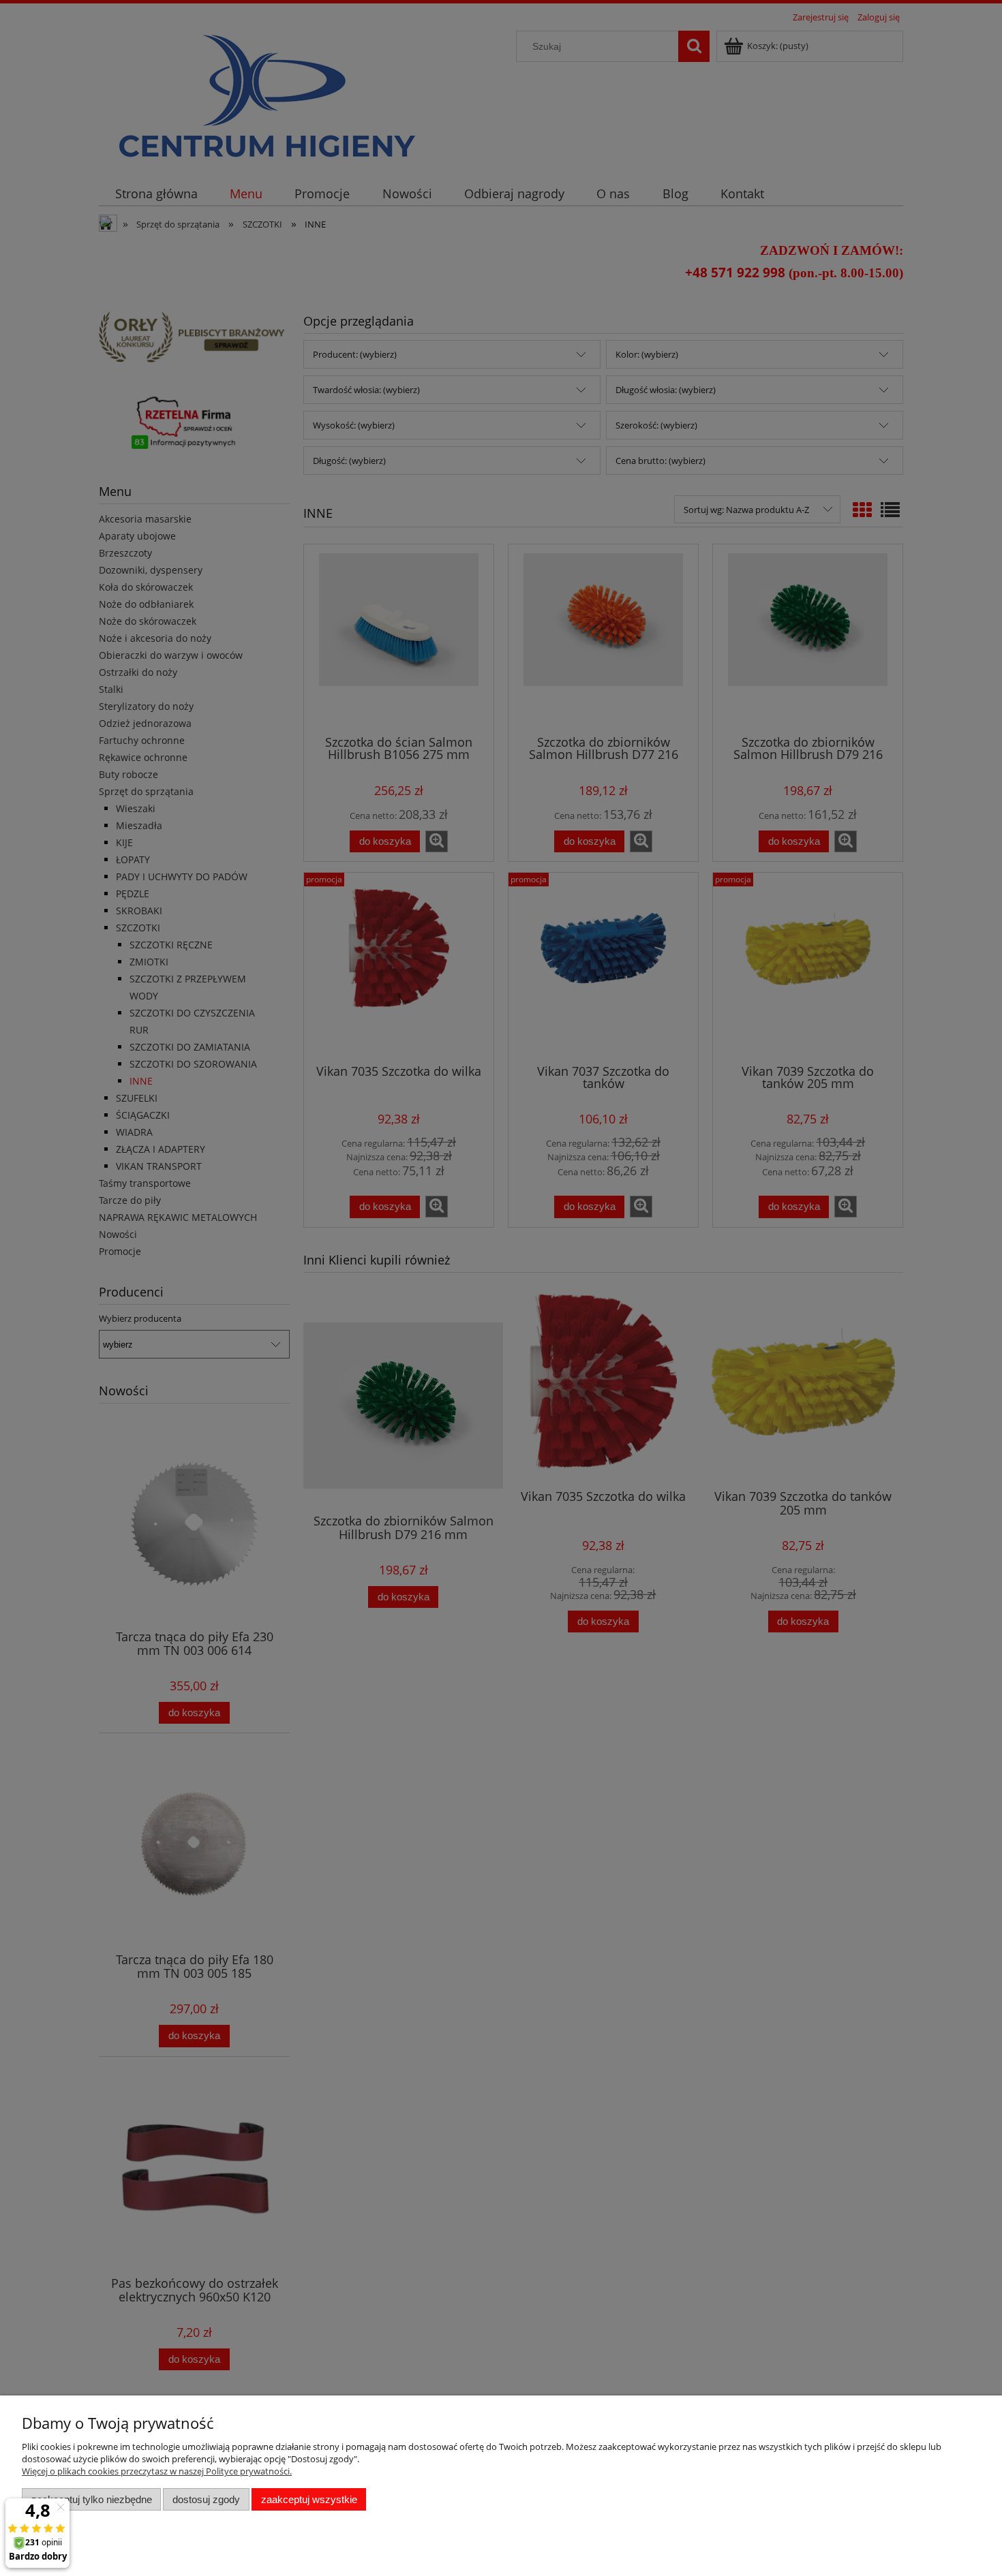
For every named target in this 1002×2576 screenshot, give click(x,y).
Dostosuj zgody (206, 2499)
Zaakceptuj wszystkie (309, 2499)
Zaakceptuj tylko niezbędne (92, 2499)
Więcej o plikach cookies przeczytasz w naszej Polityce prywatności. (157, 2471)
